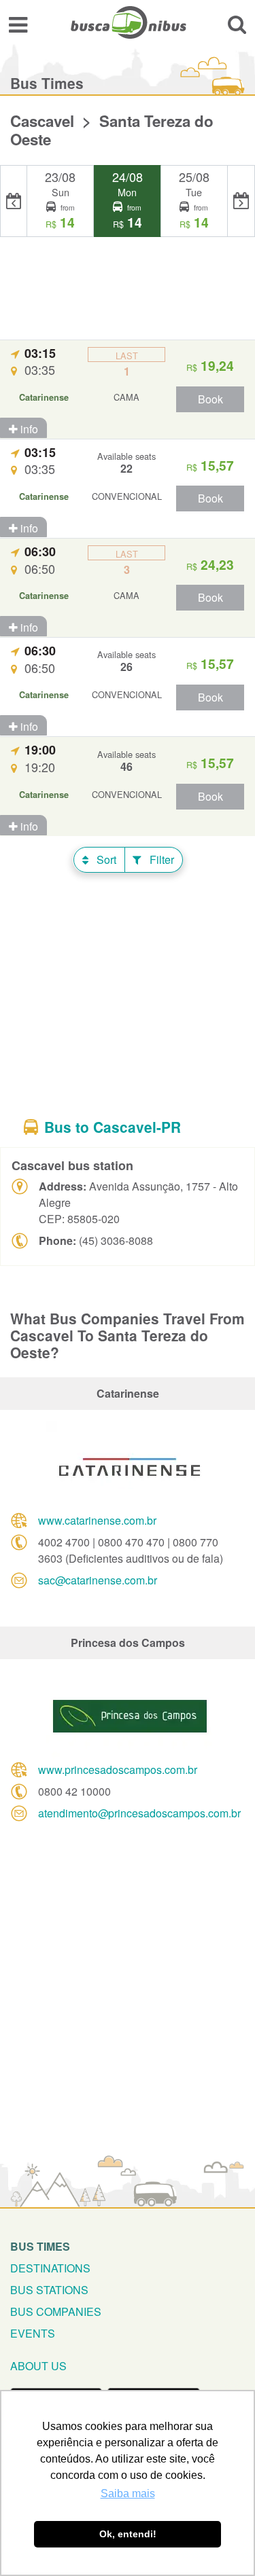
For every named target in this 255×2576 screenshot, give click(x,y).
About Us (38, 2366)
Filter (160, 859)
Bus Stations (49, 2290)
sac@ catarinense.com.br (98, 1580)
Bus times (40, 2246)
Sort (105, 859)
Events (33, 2333)
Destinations (50, 2268)
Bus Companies (56, 2311)
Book (210, 399)
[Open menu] (18, 24)
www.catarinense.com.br (97, 1520)
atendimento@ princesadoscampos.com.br (139, 1813)
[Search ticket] (237, 24)
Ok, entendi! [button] (128, 2534)
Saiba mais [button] (128, 2493)
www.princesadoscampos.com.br (118, 1770)
